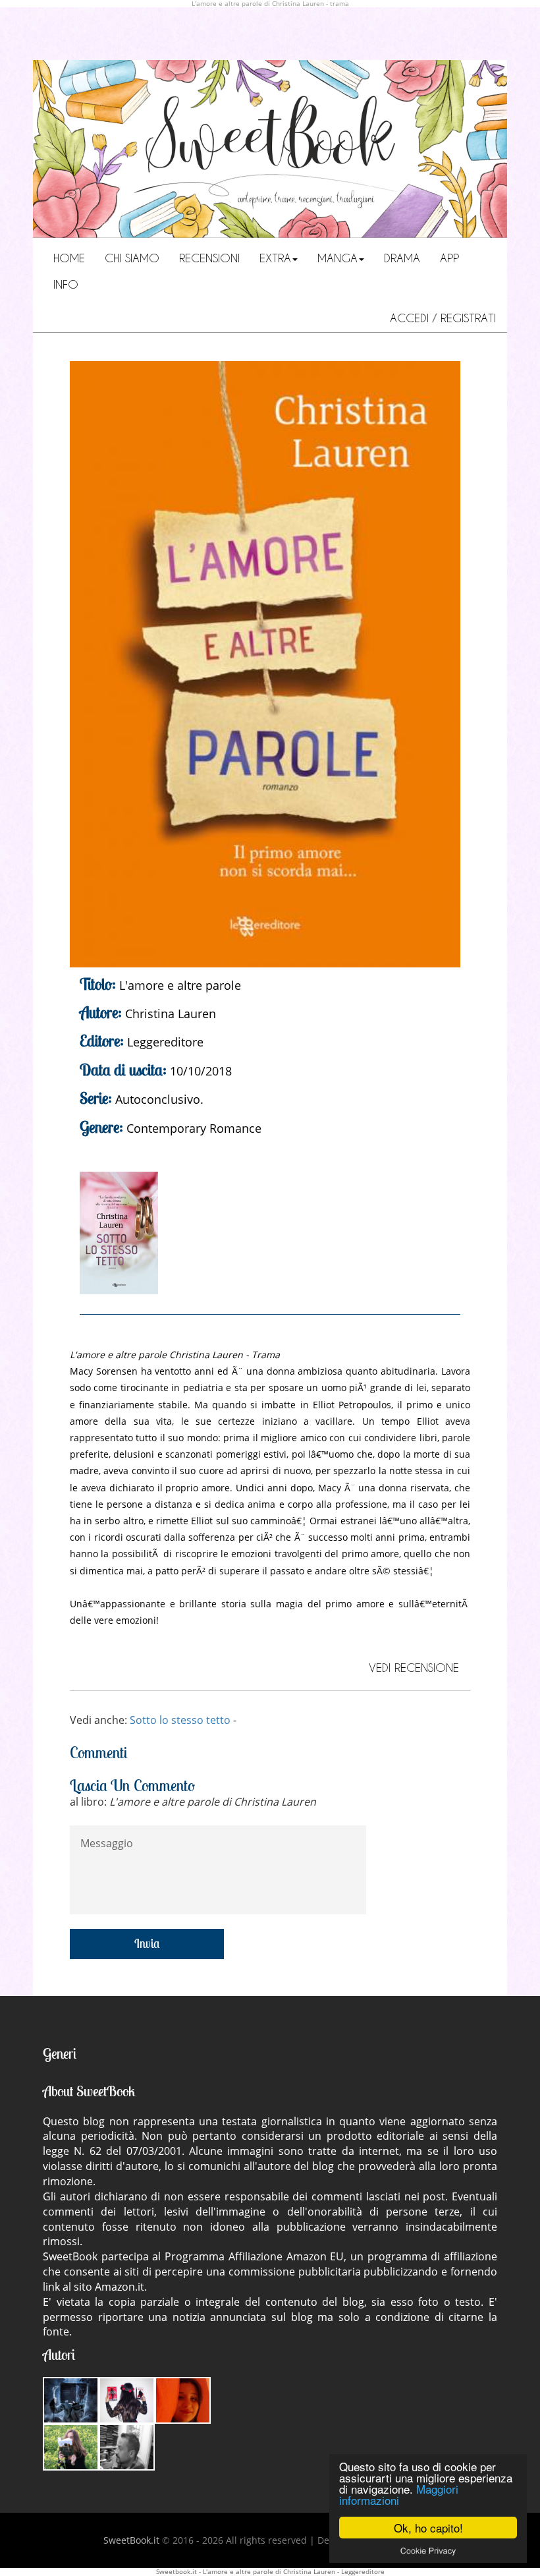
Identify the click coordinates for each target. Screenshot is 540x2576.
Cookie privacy (428, 2550)
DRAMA (402, 258)
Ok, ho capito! (428, 2528)
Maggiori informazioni (399, 2494)
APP (449, 258)
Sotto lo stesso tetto (180, 1720)
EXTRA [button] (275, 258)
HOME (69, 258)
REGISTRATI (468, 318)
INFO (66, 284)
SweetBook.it (131, 2540)
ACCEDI (411, 318)
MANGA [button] (337, 258)
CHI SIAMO (132, 258)
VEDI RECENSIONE (414, 1667)
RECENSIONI (209, 258)
